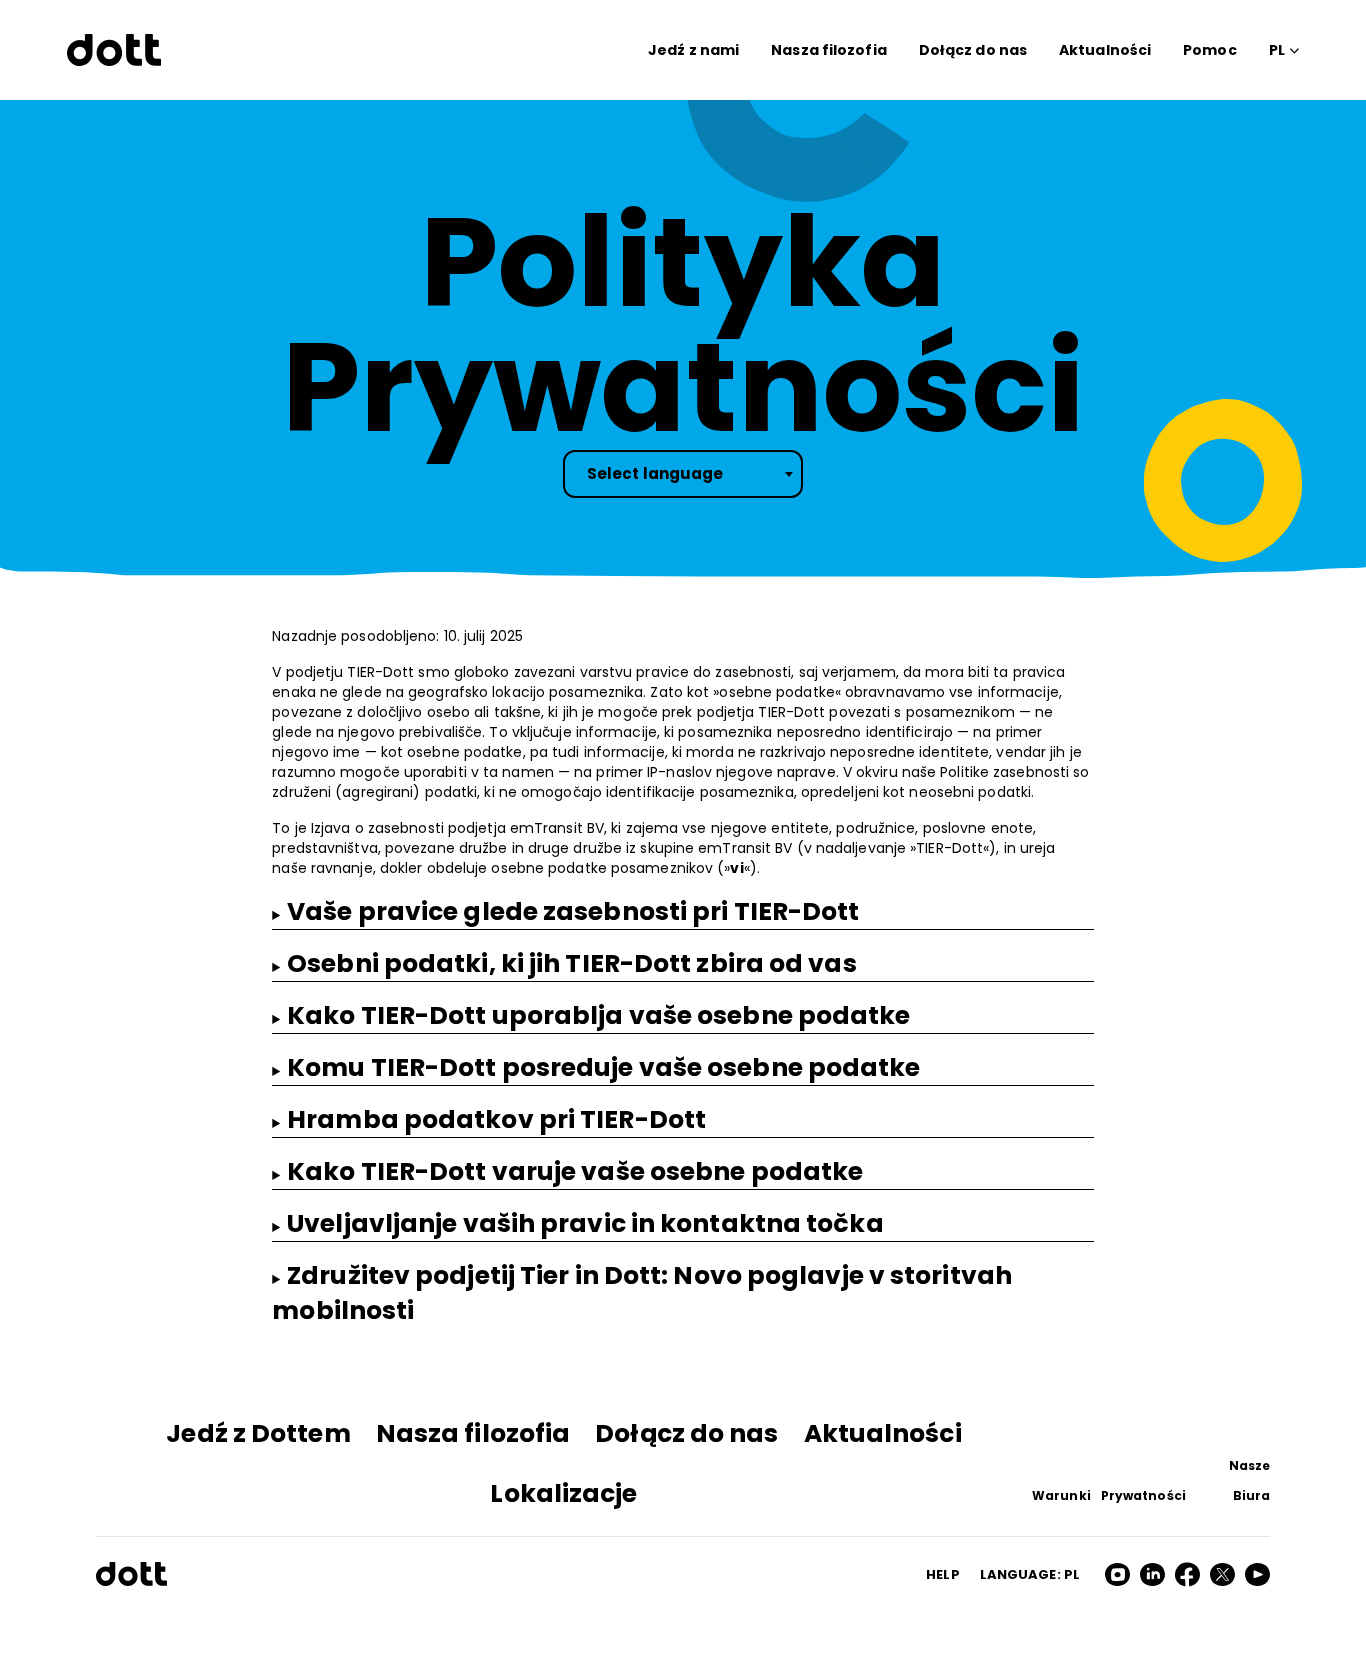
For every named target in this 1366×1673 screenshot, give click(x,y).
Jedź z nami (693, 50)
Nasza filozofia (829, 50)
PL (1277, 50)
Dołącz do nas (973, 50)
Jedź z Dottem (258, 1433)
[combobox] (683, 474)
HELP (942, 1574)
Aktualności (1105, 50)
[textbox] (683, 474)
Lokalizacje (563, 1493)
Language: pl (1030, 1574)
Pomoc (1210, 50)
